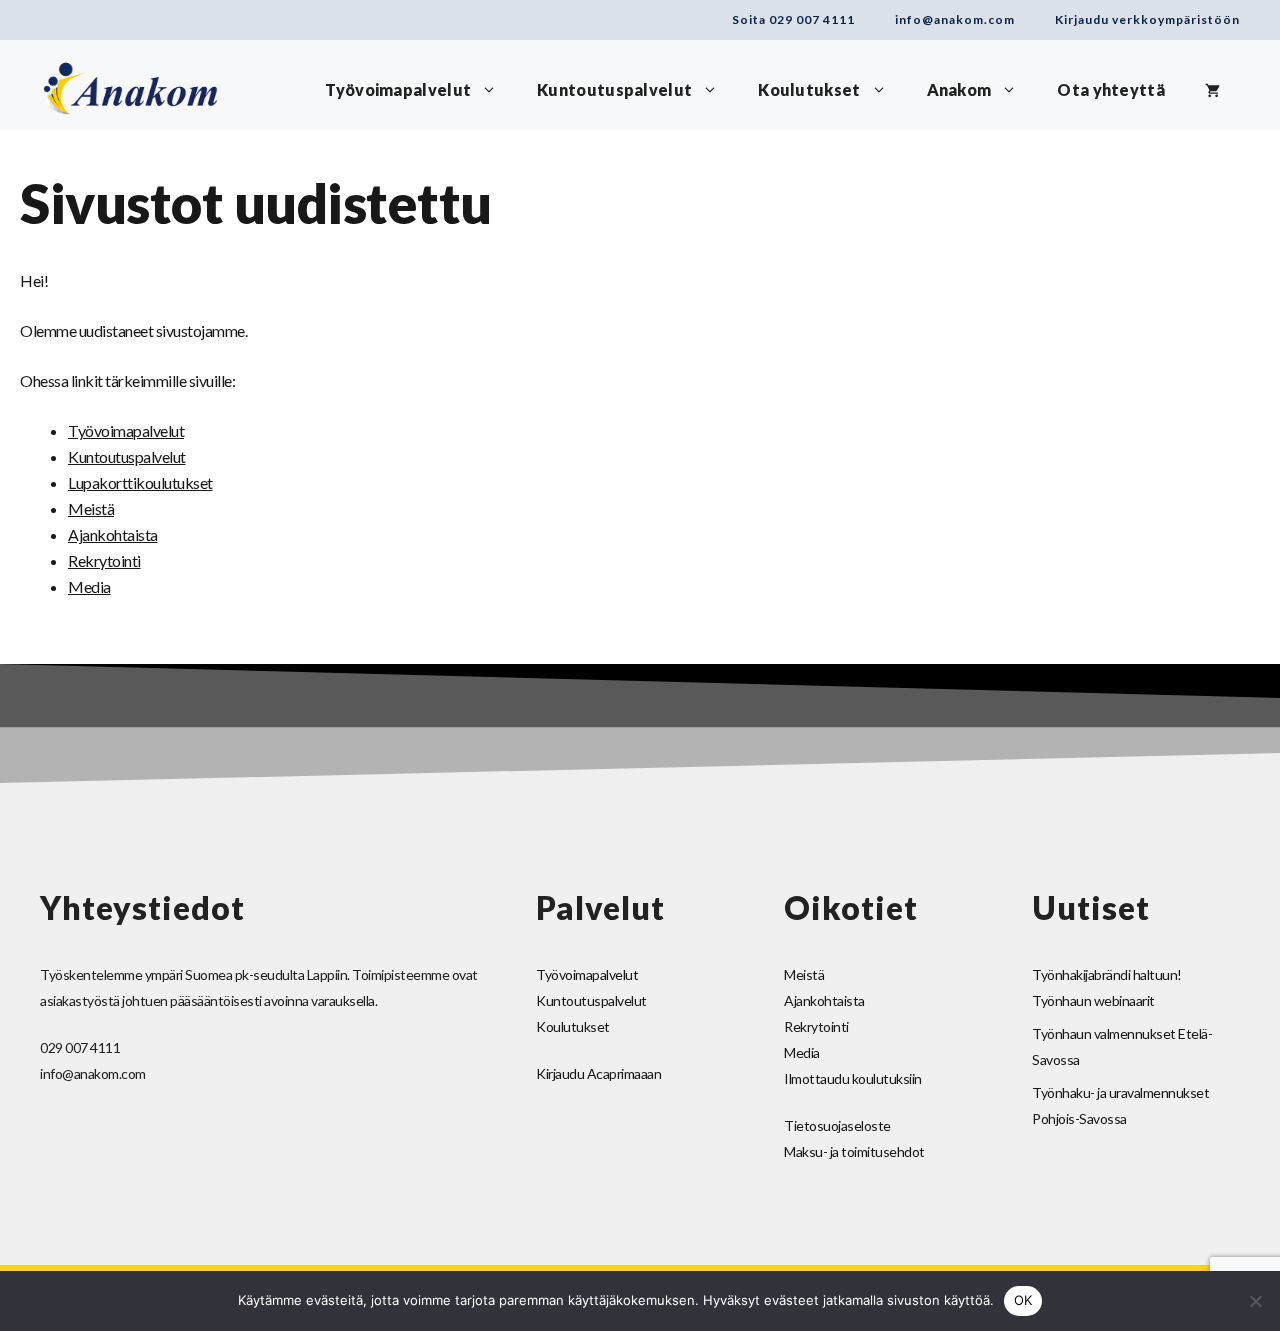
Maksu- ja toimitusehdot (854, 1151)
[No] (1255, 1301)
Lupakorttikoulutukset (140, 482)
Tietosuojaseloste (837, 1125)
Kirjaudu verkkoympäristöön (1147, 19)
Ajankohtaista (113, 534)
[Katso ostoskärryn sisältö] (1212, 90)
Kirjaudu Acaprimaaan (598, 1073)
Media (89, 586)
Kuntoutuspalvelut (614, 89)
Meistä (91, 508)
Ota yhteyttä (1111, 89)
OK (1023, 1300)
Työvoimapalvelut (398, 89)
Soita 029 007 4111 (793, 19)
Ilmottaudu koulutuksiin (853, 1078)
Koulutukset (809, 89)
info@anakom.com (955, 19)
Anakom (959, 89)
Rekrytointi (104, 560)
